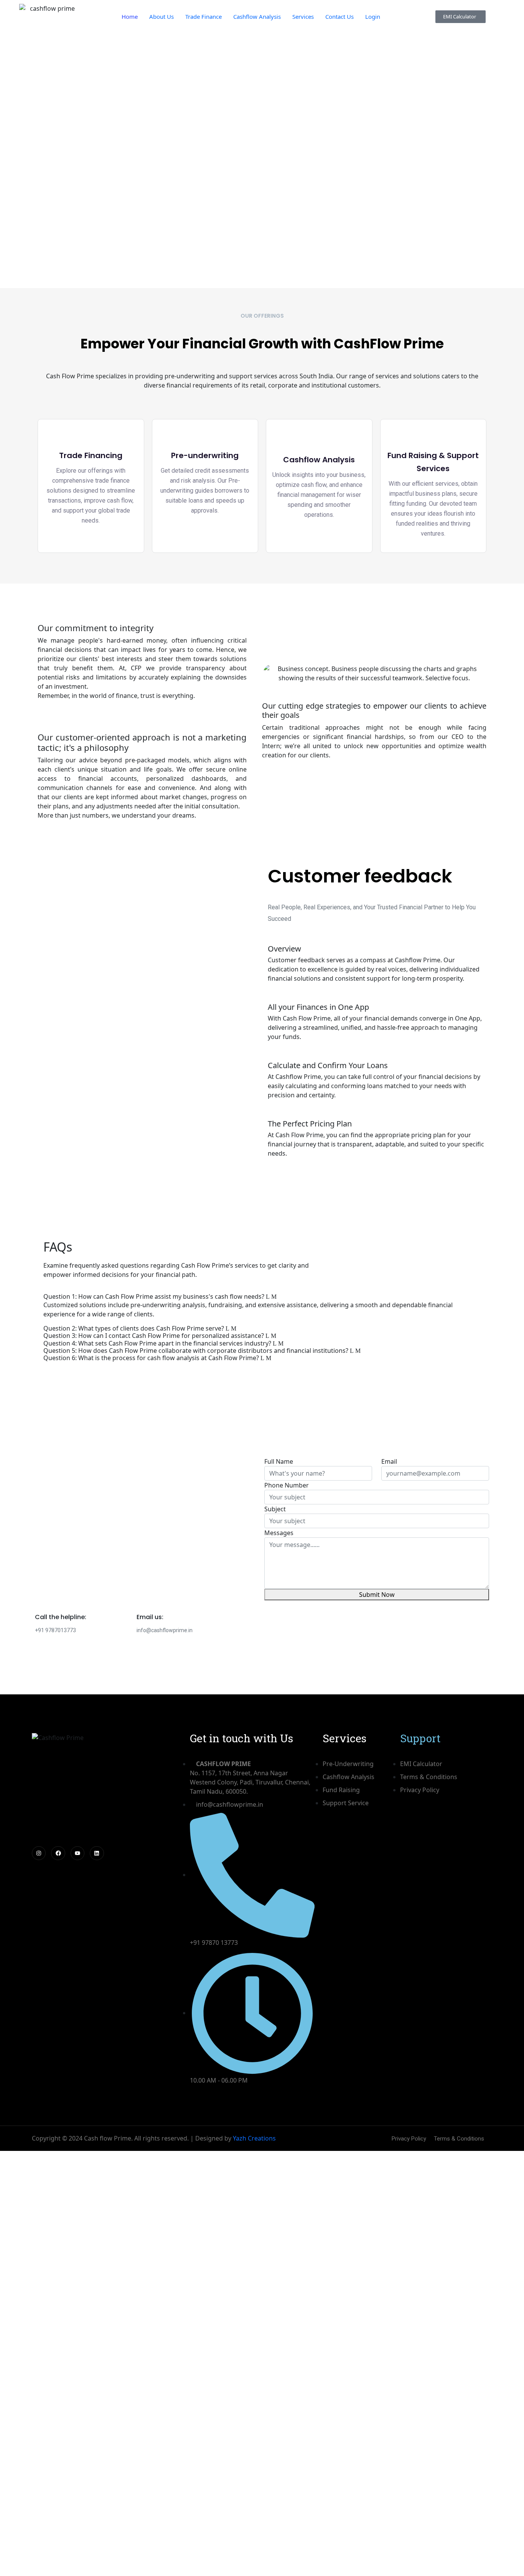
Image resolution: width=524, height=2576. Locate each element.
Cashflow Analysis (257, 16)
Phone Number (287, 1485)
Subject (275, 1509)
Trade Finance (204, 16)
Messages (279, 1533)
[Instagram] (39, 1853)
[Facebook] (58, 1853)
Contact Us (339, 16)
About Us (161, 16)
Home (130, 16)
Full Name (279, 1461)
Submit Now (377, 1595)
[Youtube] (77, 1853)
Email (389, 1461)
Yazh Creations (254, 2138)
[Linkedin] (97, 1853)
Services (303, 16)
